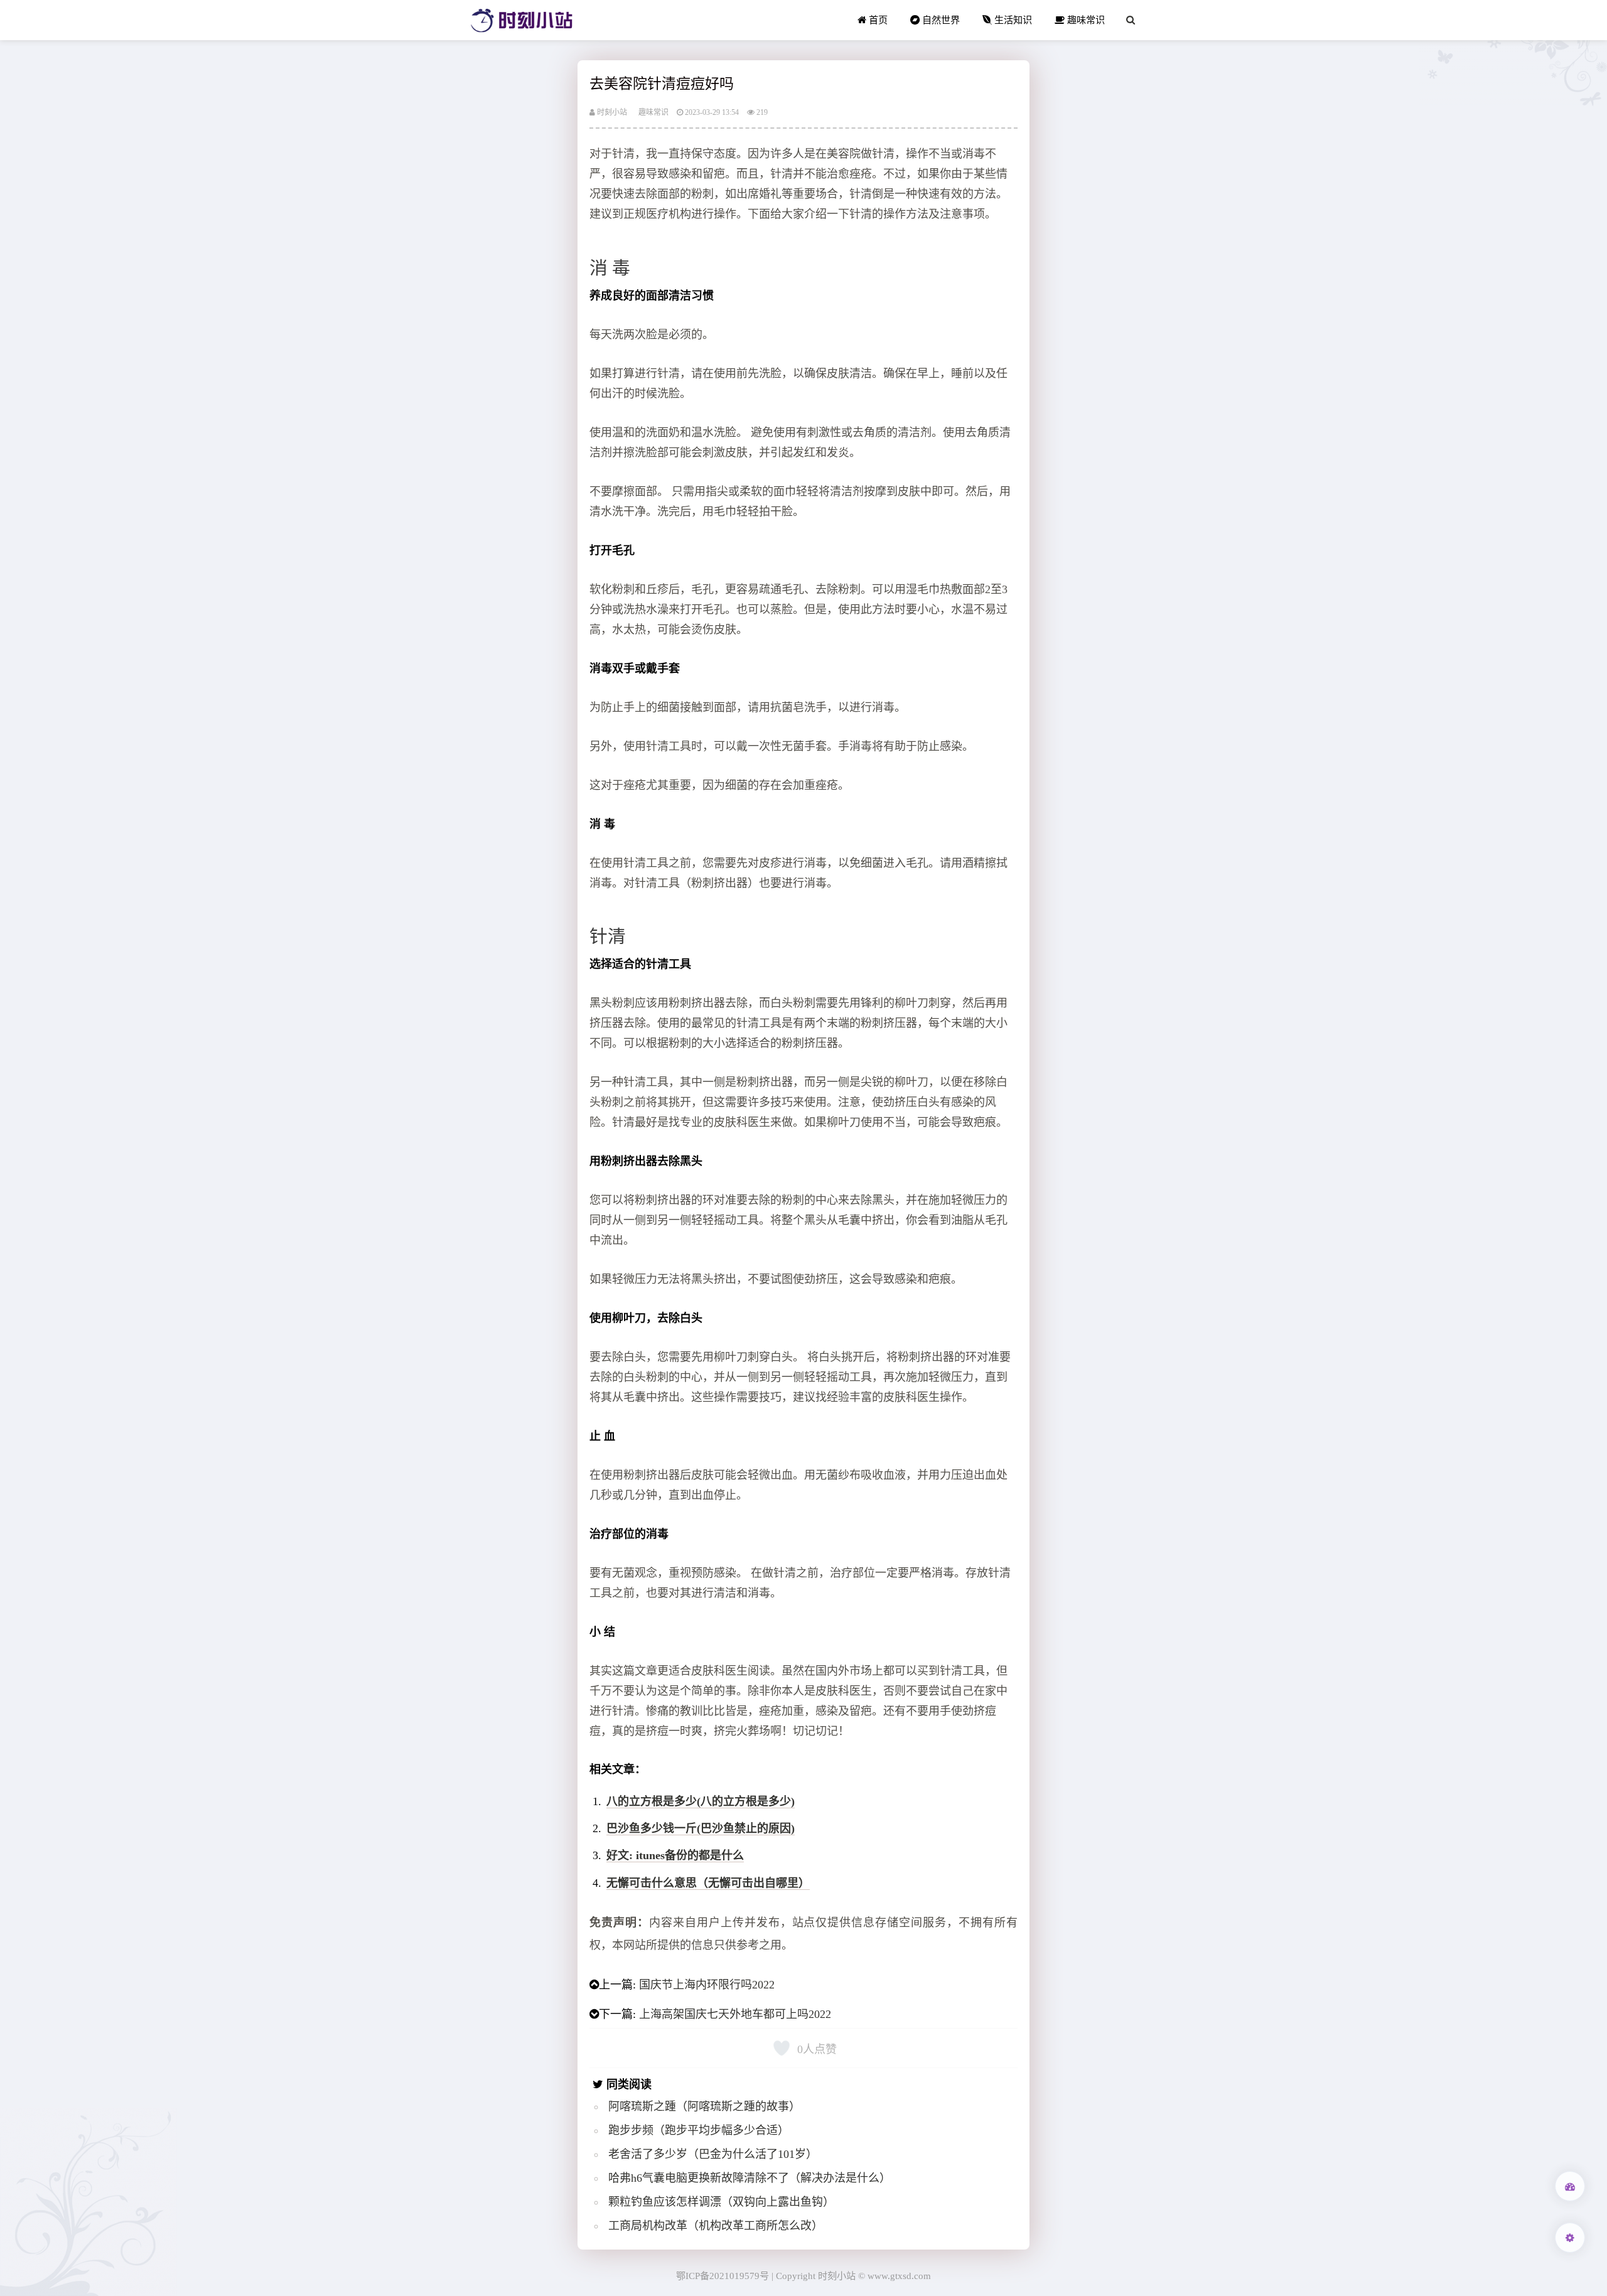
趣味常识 (1085, 20)
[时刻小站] (522, 20)
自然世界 (940, 20)
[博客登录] (1570, 2186)
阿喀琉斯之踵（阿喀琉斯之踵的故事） (704, 2106)
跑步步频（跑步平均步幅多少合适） (699, 2130)
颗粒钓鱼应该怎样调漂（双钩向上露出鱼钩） (721, 2202)
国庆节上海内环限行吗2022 (707, 1985)
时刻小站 (611, 112)
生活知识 (1012, 20)
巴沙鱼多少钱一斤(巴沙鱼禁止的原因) (701, 1828)
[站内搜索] (1131, 20)
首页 (877, 20)
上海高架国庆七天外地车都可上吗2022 (735, 2014)
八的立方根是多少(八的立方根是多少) (701, 1801)
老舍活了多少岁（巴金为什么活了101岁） (713, 2154)
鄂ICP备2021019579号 (723, 2276)
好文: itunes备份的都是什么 (675, 1855)
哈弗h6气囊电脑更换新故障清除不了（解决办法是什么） (750, 2178)
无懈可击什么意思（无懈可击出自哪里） (708, 1883)
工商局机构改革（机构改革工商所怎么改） (716, 2226)
